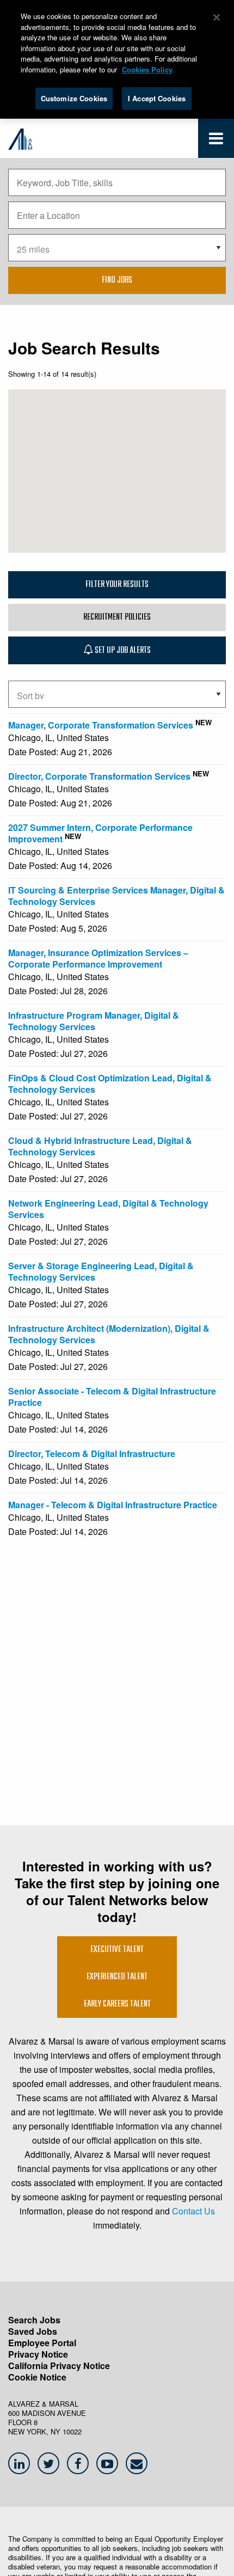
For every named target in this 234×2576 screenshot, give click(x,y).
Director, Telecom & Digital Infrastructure (92, 1454)
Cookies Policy (147, 69)
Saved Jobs (33, 2331)
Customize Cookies (74, 98)
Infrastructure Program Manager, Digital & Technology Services (94, 1021)
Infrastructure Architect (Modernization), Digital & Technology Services (109, 1334)
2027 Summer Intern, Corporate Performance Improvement (100, 833)
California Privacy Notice (59, 2366)
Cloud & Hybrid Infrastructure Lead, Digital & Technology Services (100, 1146)
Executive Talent (117, 1950)
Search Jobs (34, 2320)
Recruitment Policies (117, 617)
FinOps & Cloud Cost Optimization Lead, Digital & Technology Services (110, 1084)
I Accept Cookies (157, 98)
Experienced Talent (117, 1977)
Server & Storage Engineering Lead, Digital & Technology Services (101, 1271)
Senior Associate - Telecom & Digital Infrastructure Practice (112, 1397)
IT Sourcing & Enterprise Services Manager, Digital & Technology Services (116, 896)
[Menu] (216, 141)
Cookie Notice (37, 2377)
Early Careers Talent (117, 2004)
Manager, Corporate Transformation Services (101, 725)
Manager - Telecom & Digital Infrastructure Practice (113, 1505)
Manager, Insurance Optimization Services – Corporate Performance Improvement (98, 958)
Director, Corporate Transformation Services (99, 776)
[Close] (217, 17)
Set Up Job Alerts (122, 651)
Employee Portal (42, 2343)
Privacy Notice (38, 2354)
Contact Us (193, 2211)
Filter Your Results (117, 585)
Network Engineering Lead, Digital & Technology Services (108, 1209)
